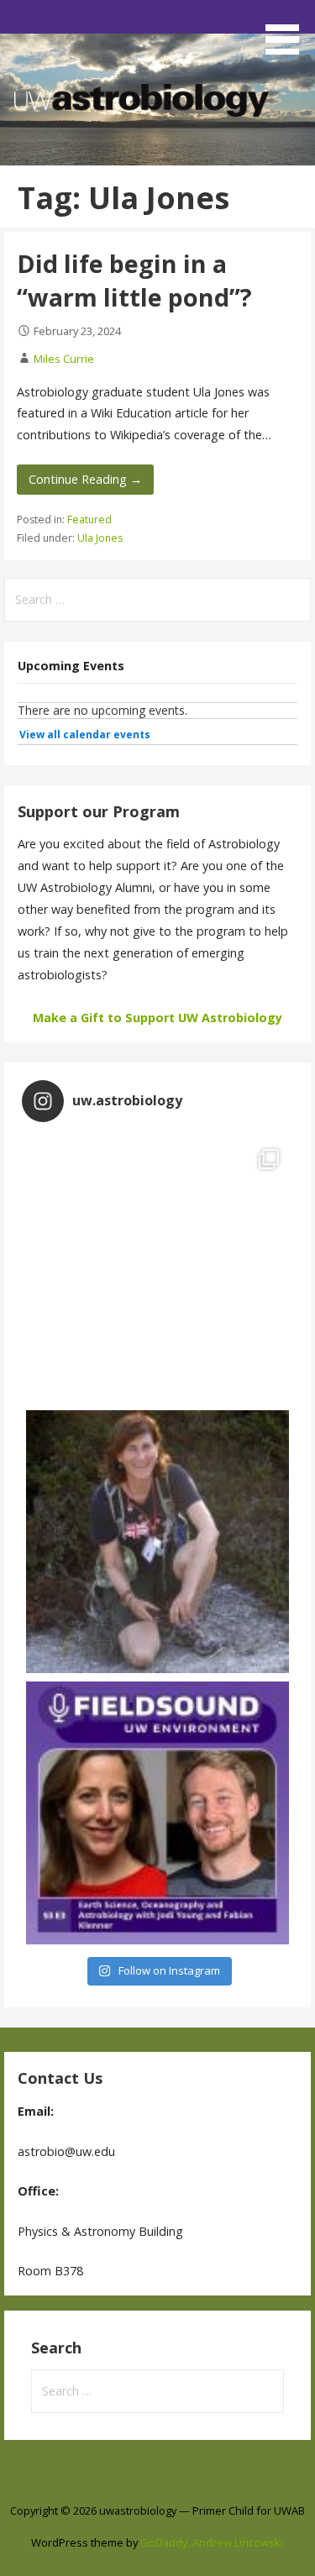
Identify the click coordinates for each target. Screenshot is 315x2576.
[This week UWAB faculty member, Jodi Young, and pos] (157, 1813)
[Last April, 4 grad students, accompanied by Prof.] (157, 1270)
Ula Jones (100, 538)
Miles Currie (64, 359)
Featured (89, 519)
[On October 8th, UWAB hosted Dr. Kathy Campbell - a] (157, 1542)
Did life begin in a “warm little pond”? (134, 280)
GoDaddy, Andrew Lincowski (212, 2542)
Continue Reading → (85, 479)
